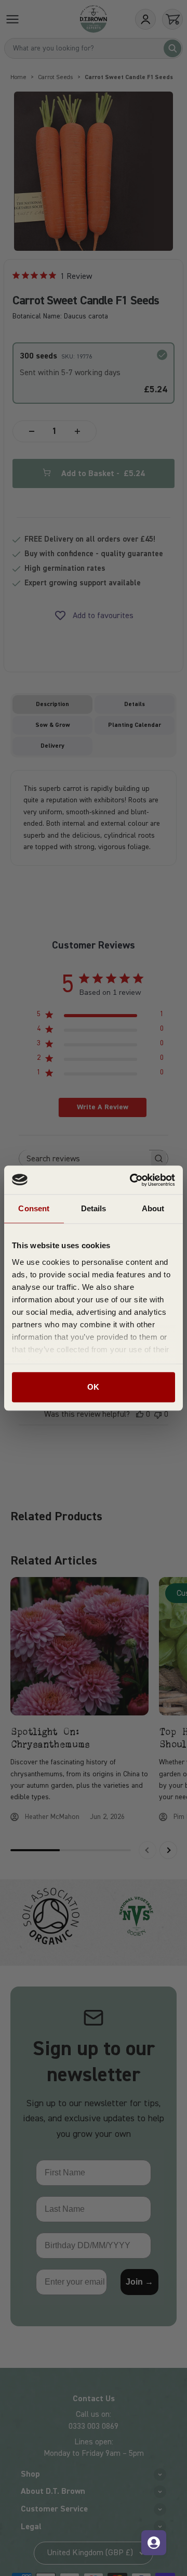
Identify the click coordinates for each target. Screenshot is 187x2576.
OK (93, 1387)
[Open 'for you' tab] (154, 2543)
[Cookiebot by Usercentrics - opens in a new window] (132, 1180)
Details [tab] (94, 1208)
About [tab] (153, 1208)
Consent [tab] (34, 1208)
